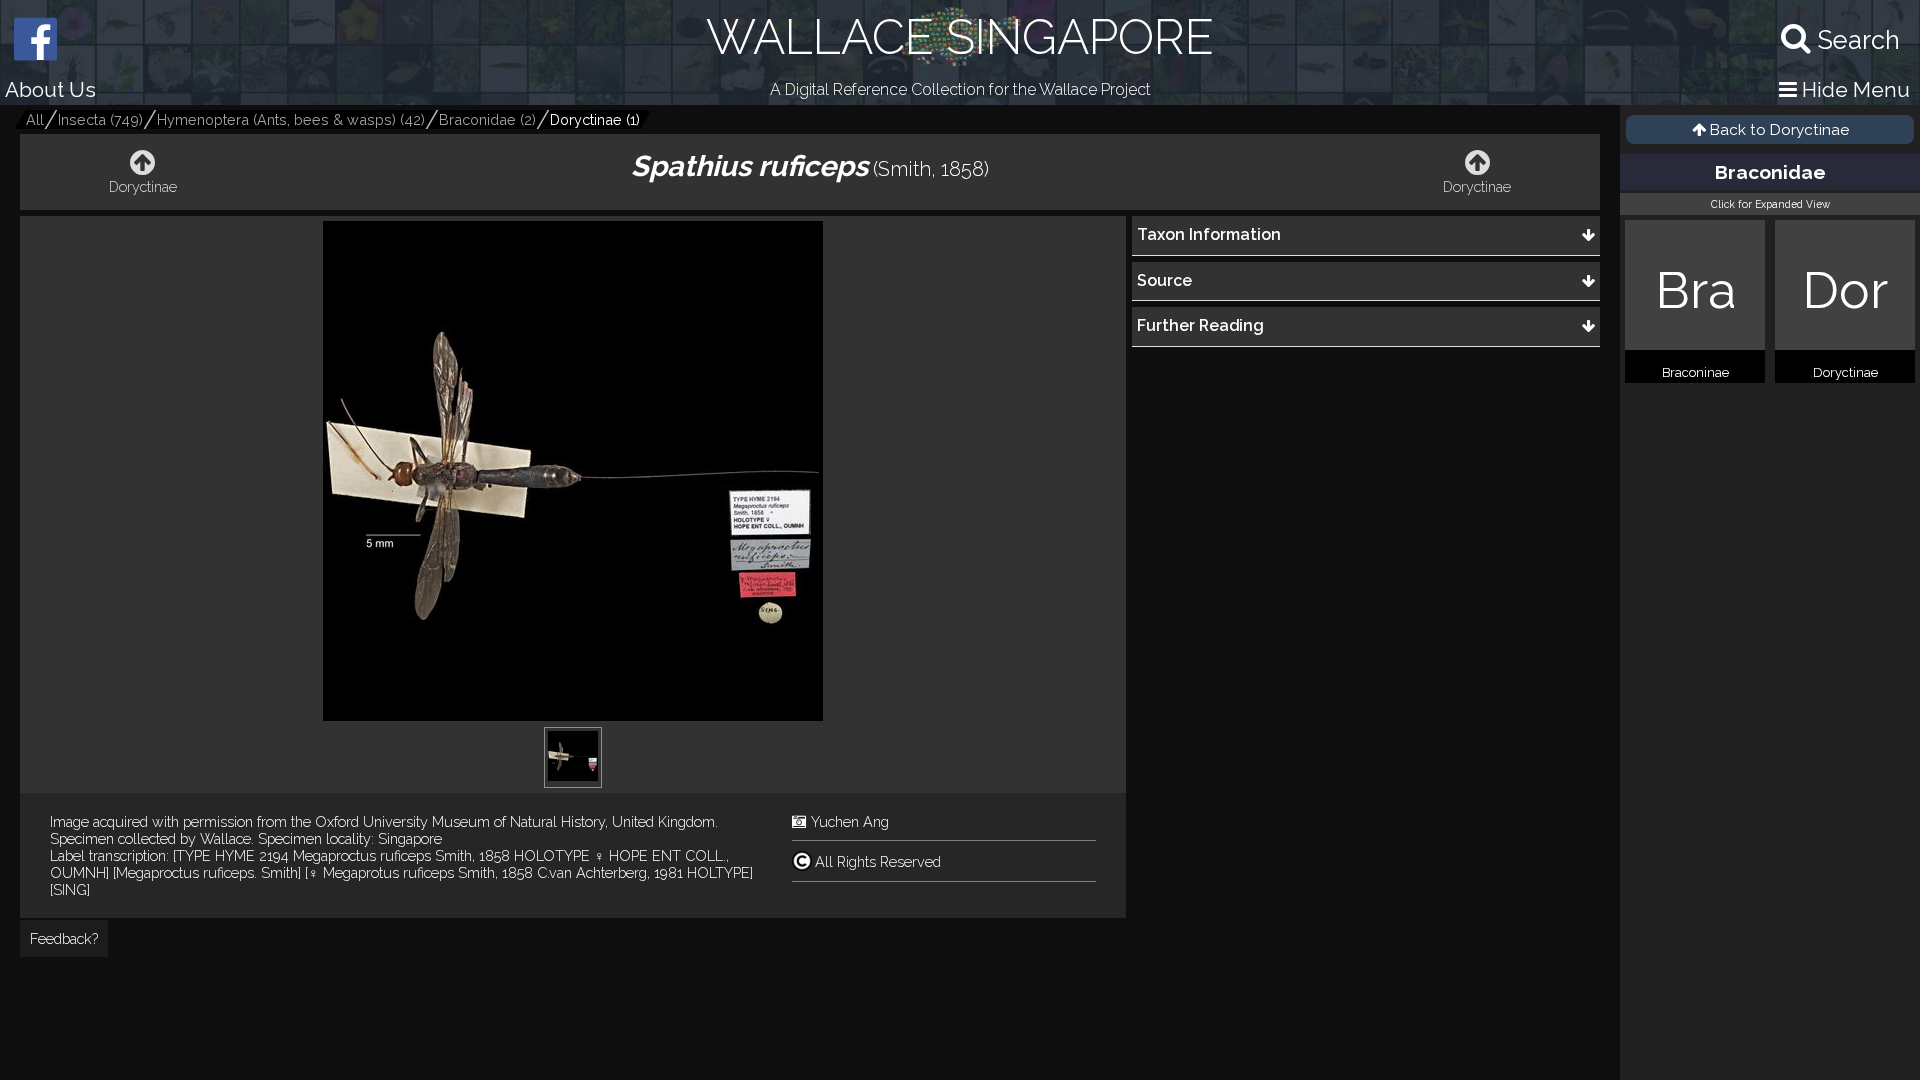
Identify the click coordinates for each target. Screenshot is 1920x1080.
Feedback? (64, 938)
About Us (50, 89)
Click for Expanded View (1770, 204)
